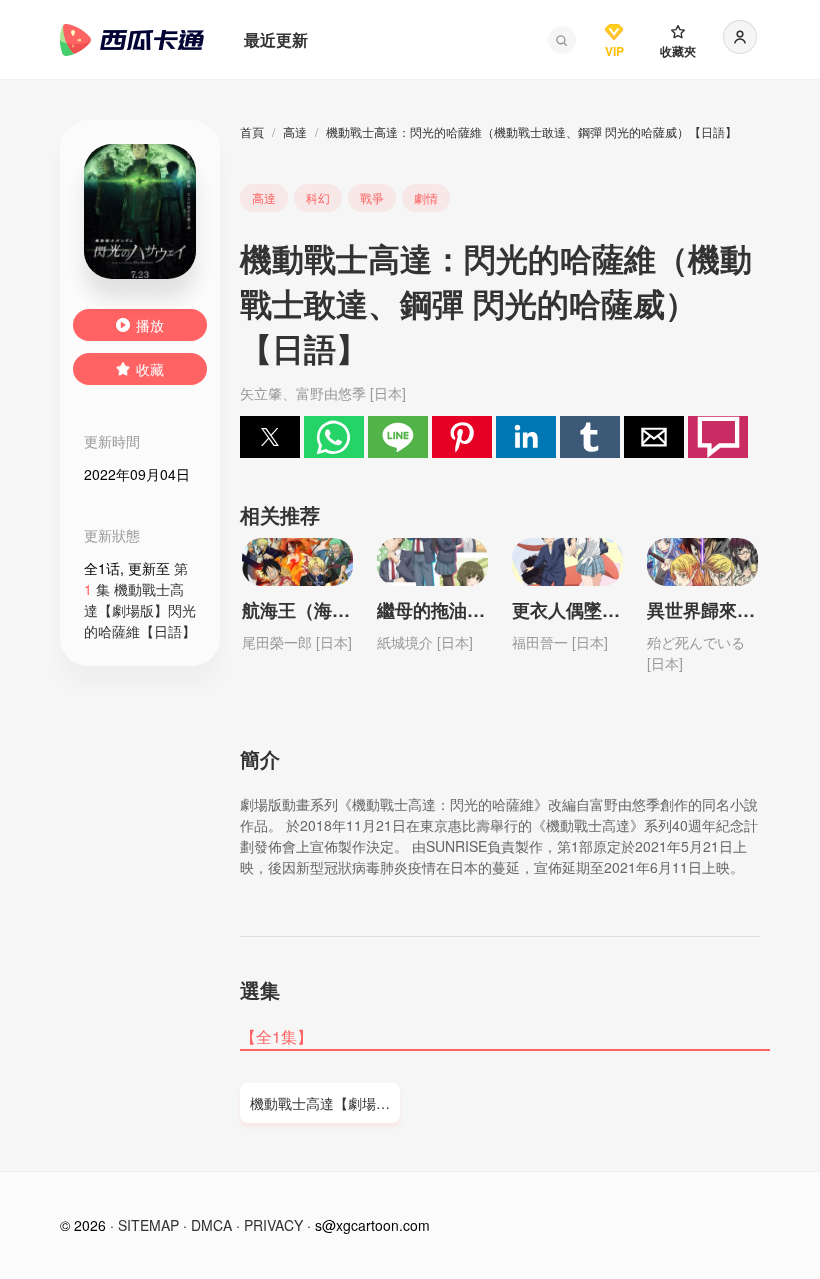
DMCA (211, 1225)
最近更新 (276, 39)
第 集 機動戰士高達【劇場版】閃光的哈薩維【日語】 (140, 599)
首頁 (252, 131)
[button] (562, 40)
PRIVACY (273, 1225)
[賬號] (740, 37)
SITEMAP (148, 1225)
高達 (295, 131)
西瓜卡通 (132, 40)
